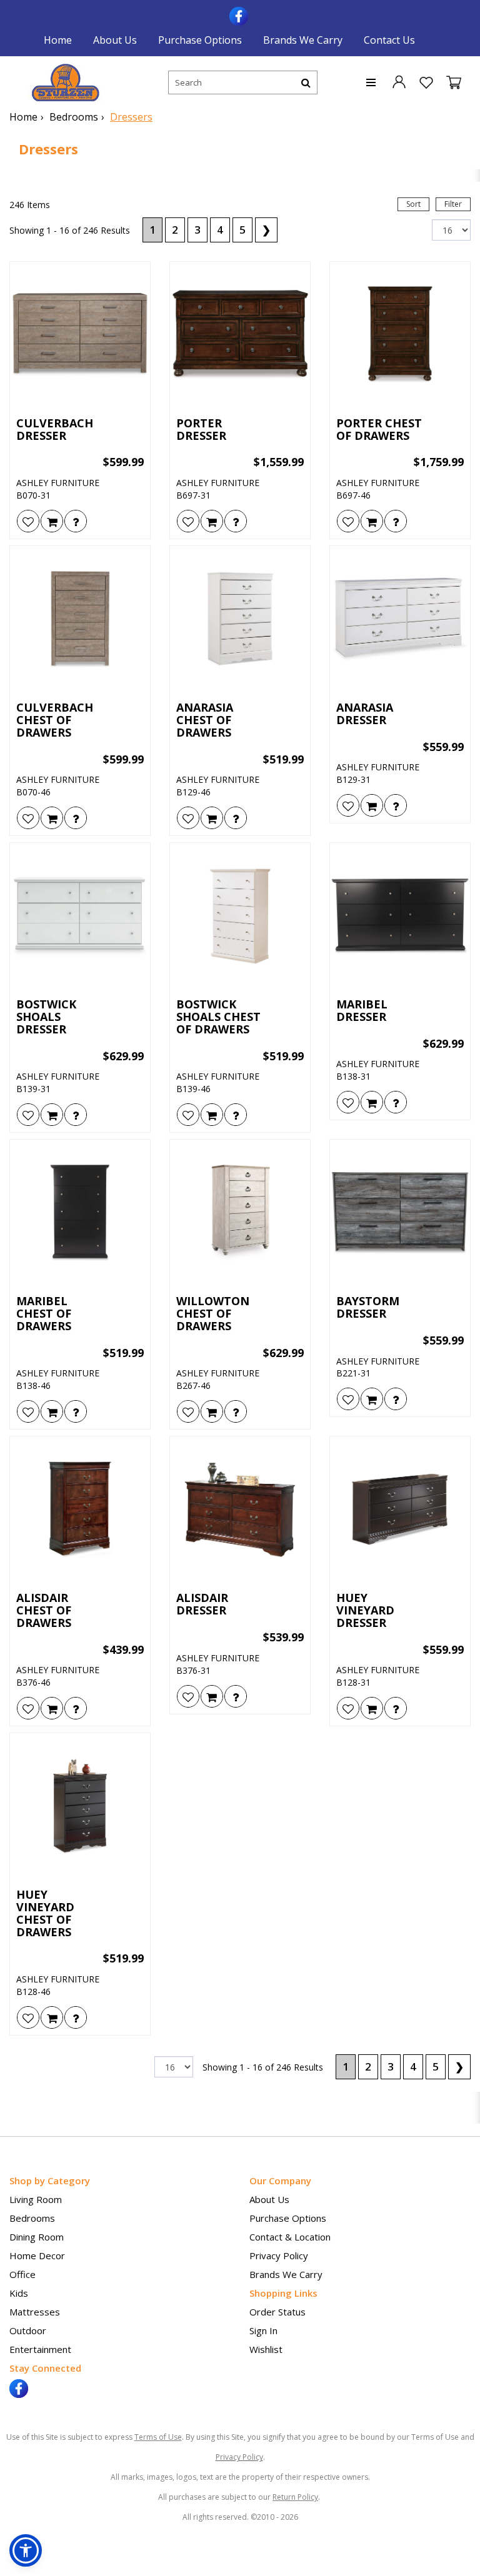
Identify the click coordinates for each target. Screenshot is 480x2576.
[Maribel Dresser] (400, 916)
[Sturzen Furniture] (65, 83)
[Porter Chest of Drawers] (400, 335)
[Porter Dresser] (240, 335)
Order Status (277, 2312)
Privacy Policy (279, 2255)
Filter (453, 204)
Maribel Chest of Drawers (44, 1314)
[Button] (306, 82)
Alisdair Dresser (202, 1604)
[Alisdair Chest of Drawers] (80, 1509)
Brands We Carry (303, 40)
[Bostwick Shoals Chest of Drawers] (240, 916)
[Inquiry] (76, 521)
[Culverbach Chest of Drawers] (80, 619)
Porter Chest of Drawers (379, 430)
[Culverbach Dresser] (80, 335)
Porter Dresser (201, 430)
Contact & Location (290, 2237)
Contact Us (389, 40)
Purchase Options (200, 40)
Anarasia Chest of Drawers (205, 720)
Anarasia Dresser (365, 714)
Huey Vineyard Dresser (365, 1610)
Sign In (263, 2330)
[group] (76, 521)
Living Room (36, 2199)
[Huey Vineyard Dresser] (400, 1509)
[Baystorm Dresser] (400, 1213)
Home (58, 40)
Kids (19, 2293)
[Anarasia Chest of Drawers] (240, 619)
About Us (115, 40)
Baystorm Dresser (368, 1308)
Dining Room (37, 2237)
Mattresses (35, 2312)
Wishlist (266, 2349)
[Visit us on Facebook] (240, 15)
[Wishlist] (28, 521)
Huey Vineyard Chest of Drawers (45, 1913)
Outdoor (28, 2330)
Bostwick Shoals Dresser (46, 1017)
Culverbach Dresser (55, 430)
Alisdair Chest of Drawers (44, 1610)
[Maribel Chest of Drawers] (80, 1213)
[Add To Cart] (52, 521)
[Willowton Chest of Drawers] (240, 1213)
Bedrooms (74, 117)
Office (22, 2274)
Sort (413, 204)
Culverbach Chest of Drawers (55, 720)
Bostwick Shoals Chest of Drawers (218, 1017)
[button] (399, 81)
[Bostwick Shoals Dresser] (80, 916)
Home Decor (37, 2255)
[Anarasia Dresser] (400, 619)
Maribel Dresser (362, 1011)
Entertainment (40, 2349)
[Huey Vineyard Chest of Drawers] (80, 1806)
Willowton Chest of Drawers (213, 1314)
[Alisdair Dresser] (240, 1509)
